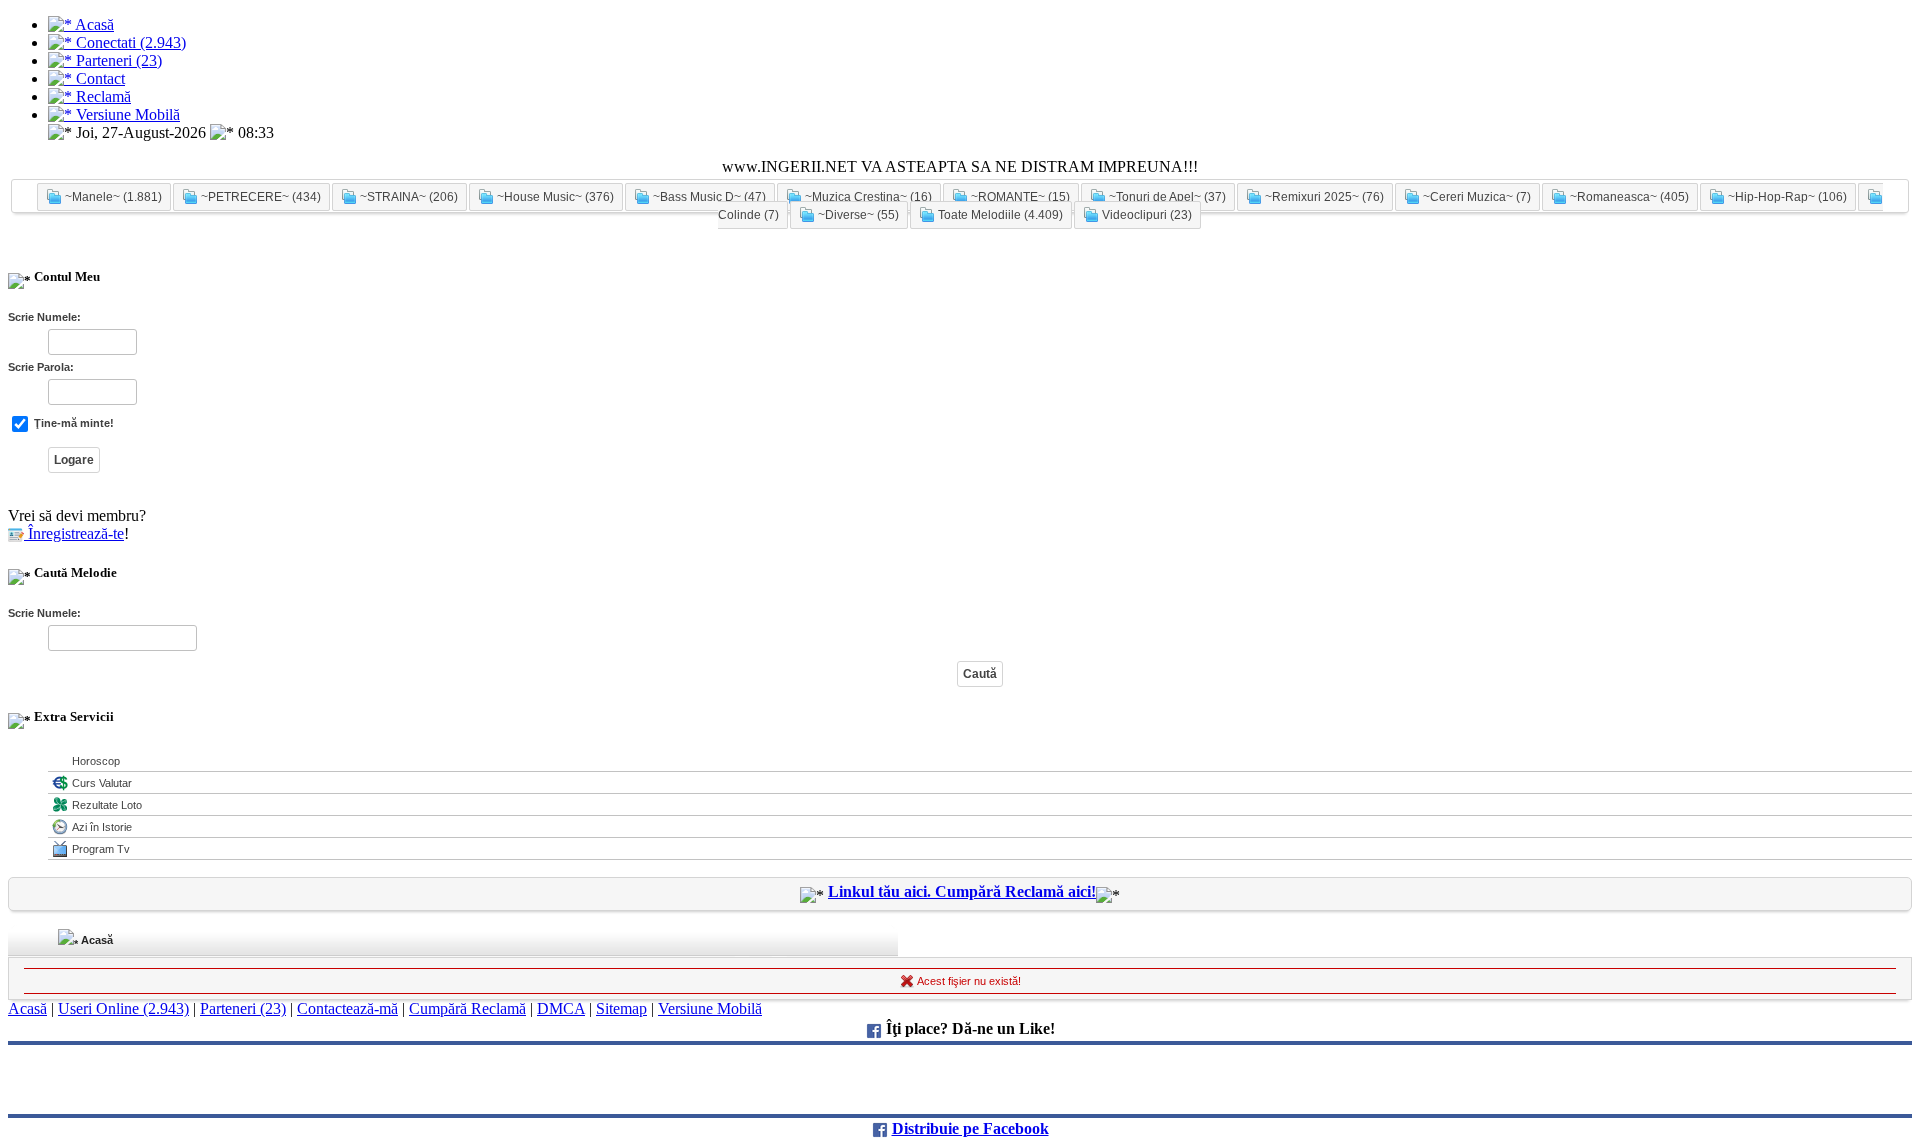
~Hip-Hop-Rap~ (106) (1786, 197)
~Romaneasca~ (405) (1628, 197)
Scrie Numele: (44, 317)
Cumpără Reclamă (467, 1008)
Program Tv (101, 849)
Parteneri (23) (243, 1008)
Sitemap (621, 1008)
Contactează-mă (347, 1008)
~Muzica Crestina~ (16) (867, 197)
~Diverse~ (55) (857, 215)
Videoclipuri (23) (1145, 215)
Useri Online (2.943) (123, 1008)
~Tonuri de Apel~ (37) (1166, 197)
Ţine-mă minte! (72, 423)
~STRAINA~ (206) (407, 197)
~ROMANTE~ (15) (1019, 197)
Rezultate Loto (107, 805)
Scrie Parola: (41, 367)
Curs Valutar (102, 783)
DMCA (561, 1008)
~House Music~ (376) (554, 197)
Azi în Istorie (102, 827)
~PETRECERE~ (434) (259, 197)
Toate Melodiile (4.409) (999, 215)
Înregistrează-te (74, 533)
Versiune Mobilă (710, 1008)
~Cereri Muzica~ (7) (1475, 197)
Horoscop (96, 761)
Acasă (95, 940)
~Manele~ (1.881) (112, 197)
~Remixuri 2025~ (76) (1323, 197)
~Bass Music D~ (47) (708, 197)
